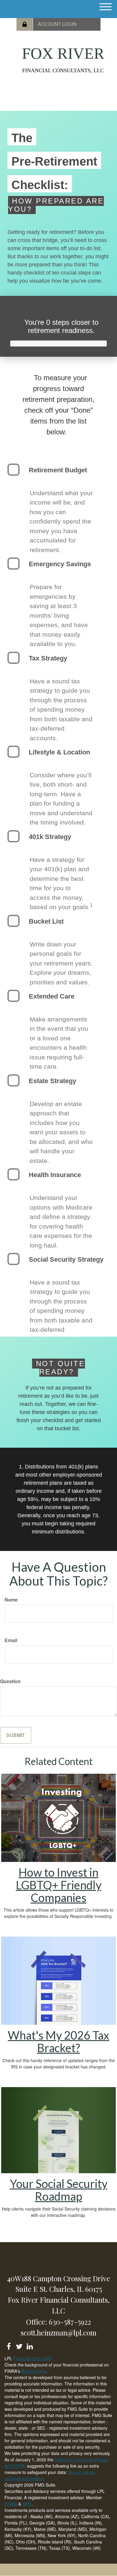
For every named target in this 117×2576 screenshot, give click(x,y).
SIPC (27, 2504)
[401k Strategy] (13, 836)
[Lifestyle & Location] (13, 752)
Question (10, 1681)
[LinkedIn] (30, 2345)
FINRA (11, 2504)
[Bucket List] (13, 921)
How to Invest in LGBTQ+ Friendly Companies (59, 1885)
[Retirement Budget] (13, 470)
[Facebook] (9, 2345)
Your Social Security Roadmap (59, 2190)
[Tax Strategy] (13, 658)
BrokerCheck (34, 2371)
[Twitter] (19, 2345)
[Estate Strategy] (13, 1080)
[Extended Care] (13, 996)
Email (11, 1640)
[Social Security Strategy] (13, 1259)
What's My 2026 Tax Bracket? (58, 2041)
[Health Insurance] (13, 1174)
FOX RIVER (63, 54)
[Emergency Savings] (13, 564)
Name (11, 1600)
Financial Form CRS (32, 2358)
